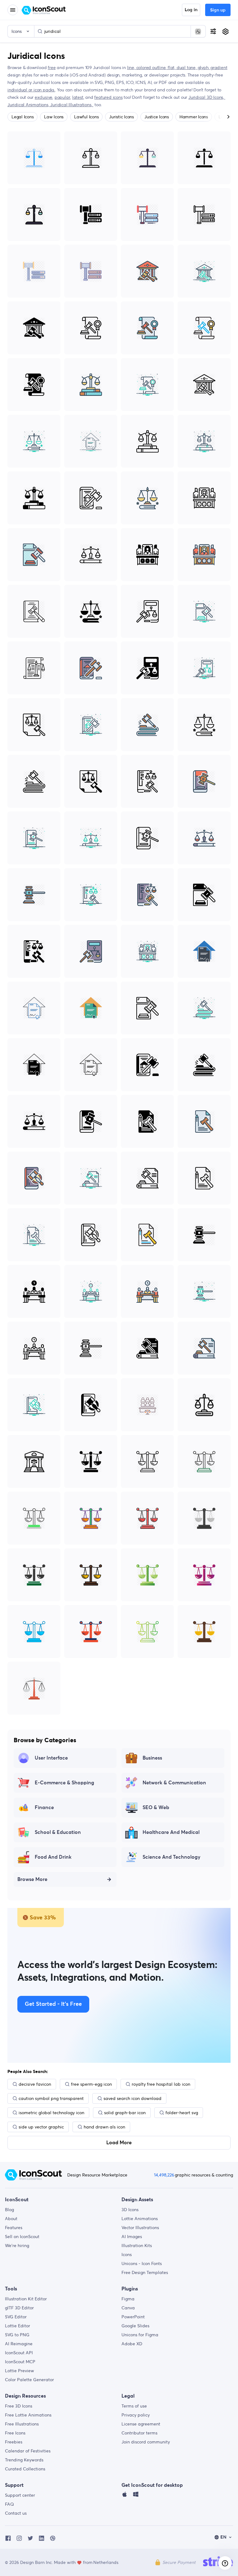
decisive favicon (35, 2084)
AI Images (132, 2237)
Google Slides (135, 2326)
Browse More (32, 1879)
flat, (172, 68)
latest (78, 97)
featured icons (108, 97)
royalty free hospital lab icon (161, 2084)
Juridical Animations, (29, 105)
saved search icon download (132, 2098)
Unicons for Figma (140, 2335)
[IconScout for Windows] (136, 2496)
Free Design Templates (145, 2272)
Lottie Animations (140, 2219)
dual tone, (187, 68)
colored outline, (152, 68)
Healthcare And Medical (171, 1832)
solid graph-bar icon (125, 2113)
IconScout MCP (20, 2362)
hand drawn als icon (104, 2127)
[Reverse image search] (198, 31)
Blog (9, 2210)
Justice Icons (157, 117)
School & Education (58, 1832)
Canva (128, 2308)
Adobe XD (132, 2344)
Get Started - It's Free (53, 2004)
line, (132, 68)
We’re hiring (17, 2246)
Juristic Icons (121, 117)
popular (62, 97)
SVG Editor (16, 2317)
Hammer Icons (194, 117)
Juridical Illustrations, (72, 105)
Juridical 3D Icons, (207, 97)
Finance (44, 1808)
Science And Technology (172, 1857)
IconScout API (19, 2353)
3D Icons (130, 2210)
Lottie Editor (18, 2326)
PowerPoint (133, 2317)
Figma (128, 2299)
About (11, 2219)
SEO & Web (156, 1808)
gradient (219, 68)
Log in (191, 10)
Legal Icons (22, 117)
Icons (127, 2255)
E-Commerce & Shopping (64, 1783)
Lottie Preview (20, 2371)
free (52, 68)
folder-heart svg (182, 2113)
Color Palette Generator (29, 2380)
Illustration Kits (137, 2246)
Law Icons (54, 117)
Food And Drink (53, 1857)
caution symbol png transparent (51, 2098)
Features (14, 2228)
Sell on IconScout (22, 2237)
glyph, (204, 68)
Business (152, 1758)
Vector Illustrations (140, 2228)
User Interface (51, 1758)
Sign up (218, 10)
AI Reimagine (19, 2344)
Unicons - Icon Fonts (142, 2263)
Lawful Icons (86, 117)
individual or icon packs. (31, 90)
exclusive (44, 97)
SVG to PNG (17, 2335)
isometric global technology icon (51, 2113)
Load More (119, 2143)
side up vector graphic (41, 2127)
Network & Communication (174, 1783)
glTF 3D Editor (19, 2308)
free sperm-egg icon (91, 2084)
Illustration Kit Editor (26, 2299)
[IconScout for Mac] (125, 2496)
